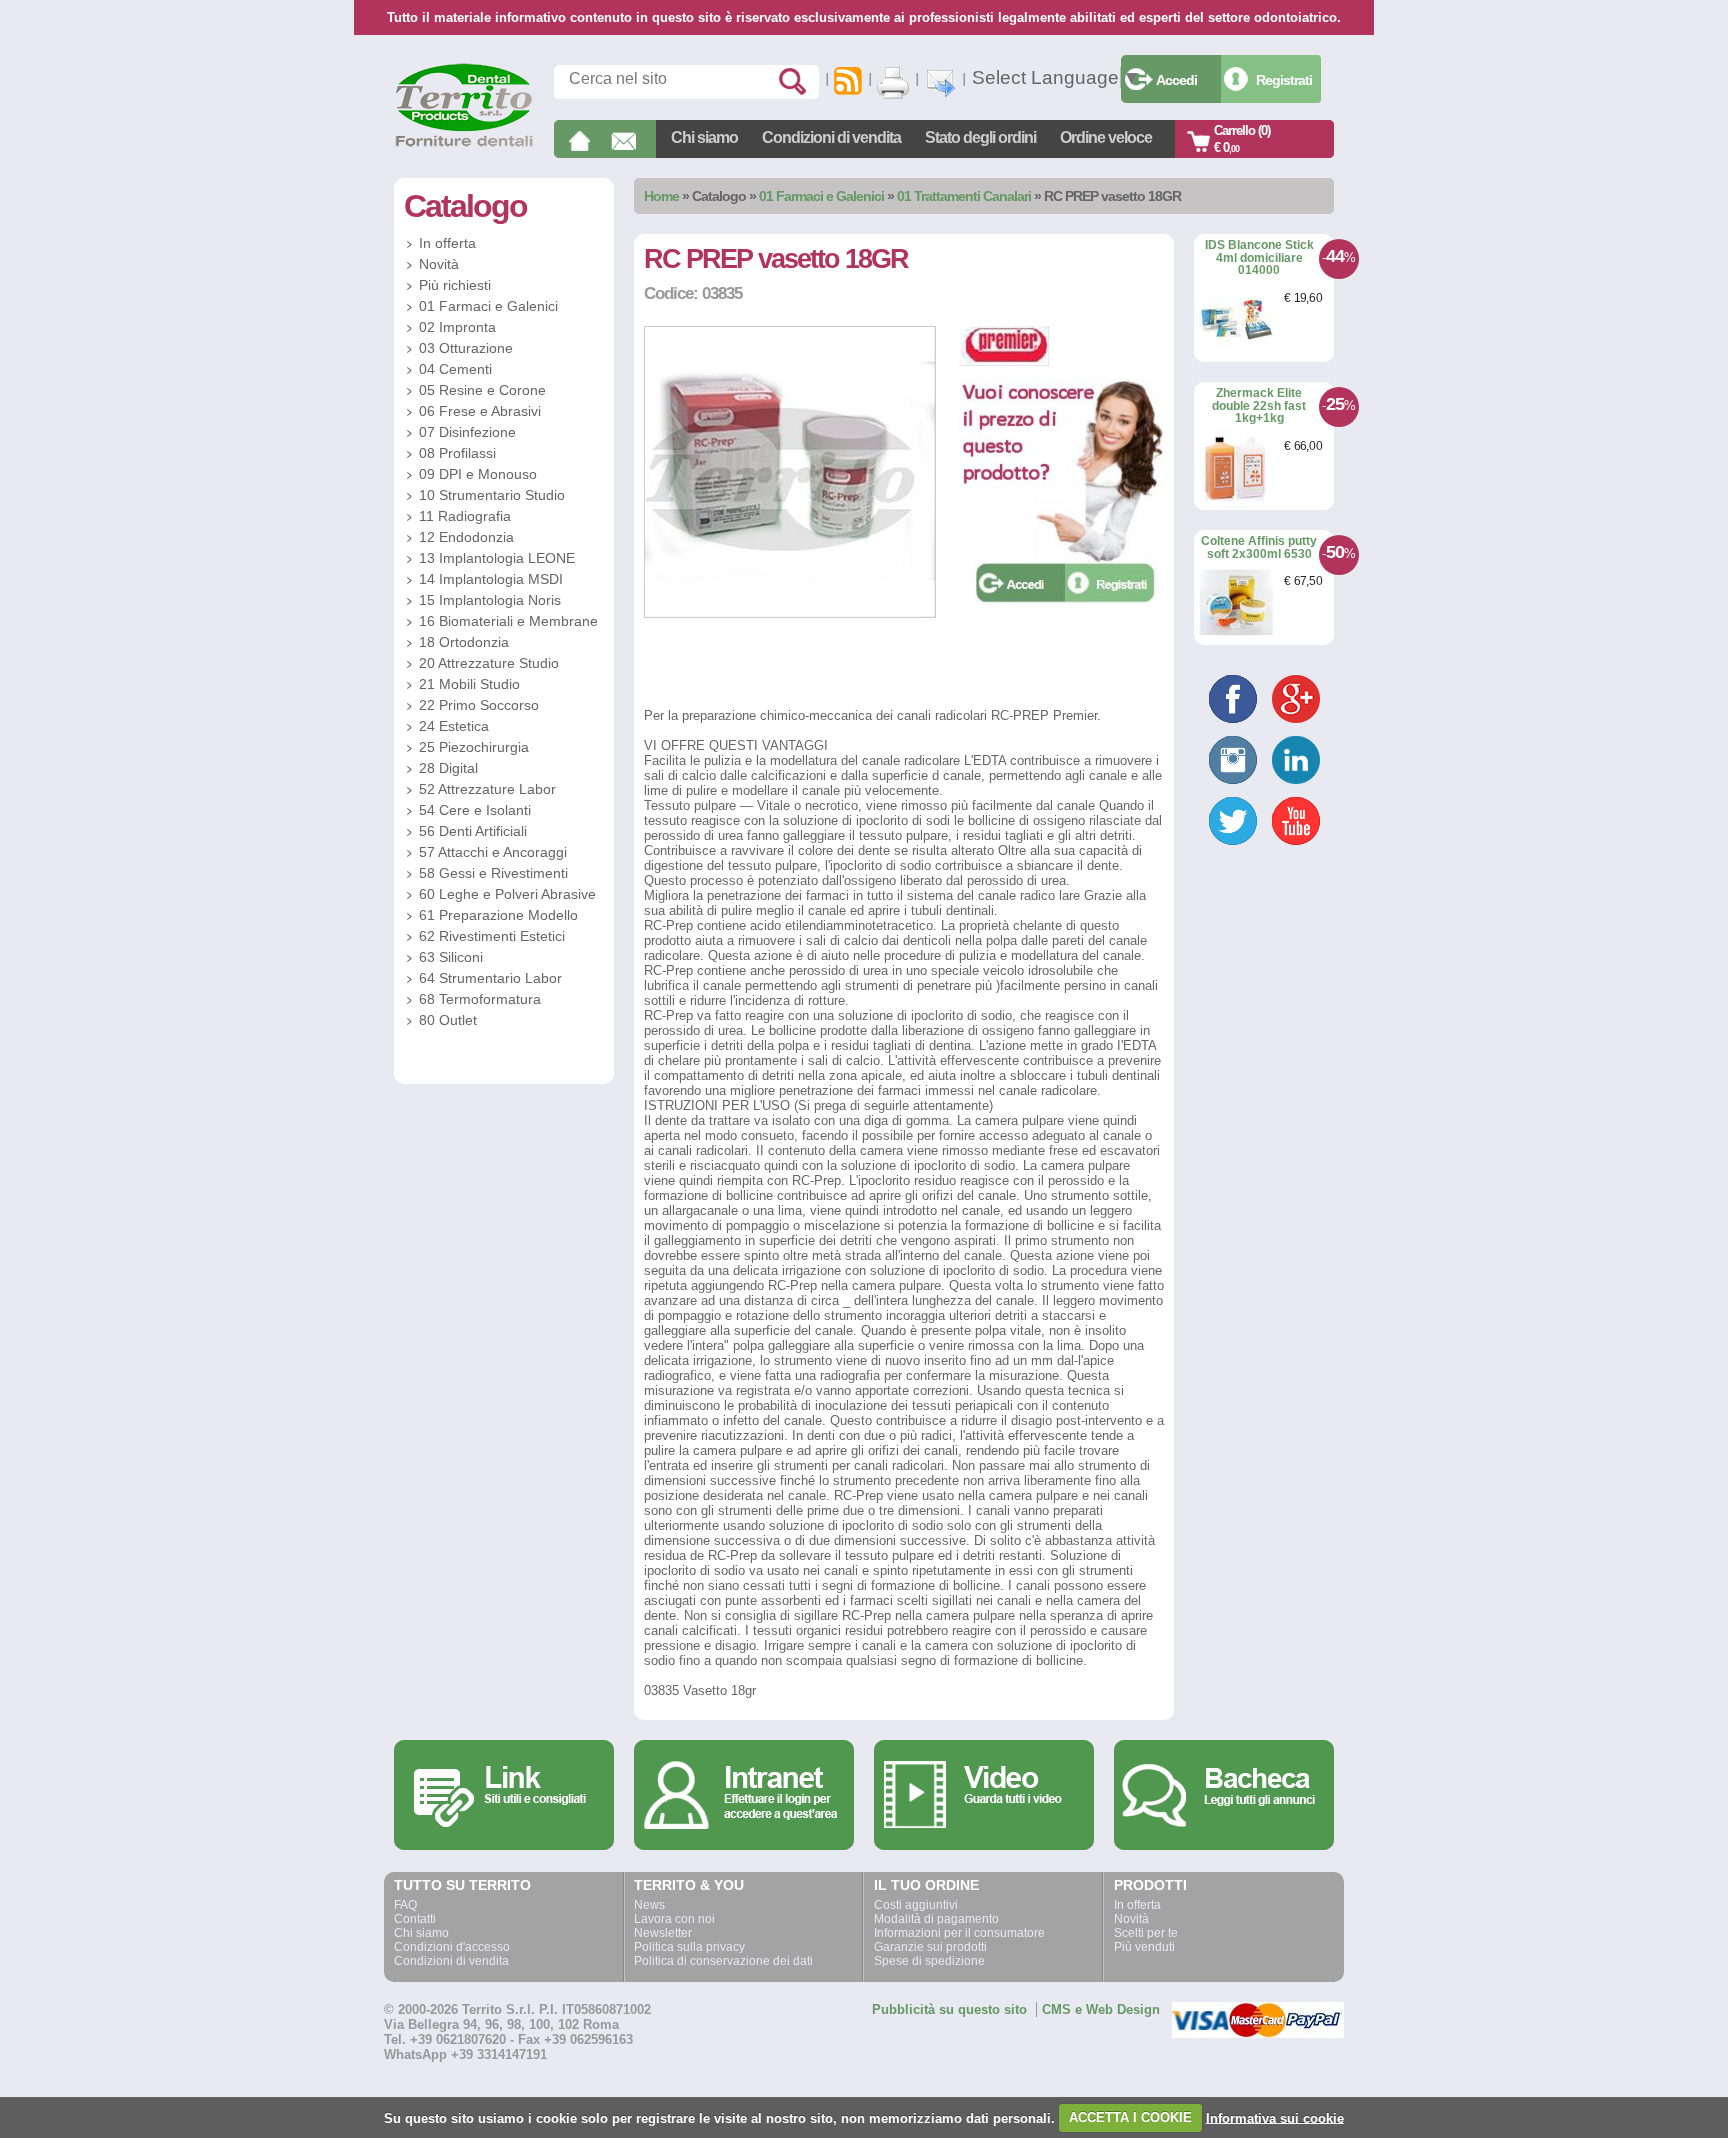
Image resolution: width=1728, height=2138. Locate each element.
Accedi (1176, 80)
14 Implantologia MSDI (491, 579)
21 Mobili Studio (469, 684)
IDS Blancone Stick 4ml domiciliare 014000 (1259, 257)
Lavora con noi (674, 1919)
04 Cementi (455, 369)
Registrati (1284, 80)
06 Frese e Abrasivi (480, 411)
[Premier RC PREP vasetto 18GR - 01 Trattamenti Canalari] (790, 613)
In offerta (447, 243)
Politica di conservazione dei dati (723, 1961)
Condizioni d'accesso (452, 1947)
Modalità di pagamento (936, 1919)
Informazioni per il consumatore (959, 1933)
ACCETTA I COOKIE (1130, 2117)
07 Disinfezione (467, 432)
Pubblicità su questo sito (949, 2009)
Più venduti (1144, 1947)
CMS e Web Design (1101, 2009)
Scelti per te (1146, 1933)
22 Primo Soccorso (479, 705)
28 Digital (448, 768)
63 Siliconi (451, 957)
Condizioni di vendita (831, 137)
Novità (439, 264)
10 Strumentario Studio (492, 495)
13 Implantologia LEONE (497, 558)
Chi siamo (704, 137)
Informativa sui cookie (1275, 2117)
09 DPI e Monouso (478, 474)
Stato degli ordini (980, 137)
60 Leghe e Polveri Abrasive (507, 894)
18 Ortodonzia (464, 642)
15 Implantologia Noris (490, 600)
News (649, 1905)
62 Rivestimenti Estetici (492, 936)
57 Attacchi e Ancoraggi (493, 852)
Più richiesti (455, 285)
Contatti (415, 1919)
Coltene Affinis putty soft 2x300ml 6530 (1259, 547)
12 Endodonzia (466, 537)
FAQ (405, 1905)
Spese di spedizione (929, 1961)
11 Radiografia (465, 516)
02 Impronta (457, 327)
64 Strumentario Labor (490, 978)
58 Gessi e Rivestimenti (493, 873)
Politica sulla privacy (689, 1947)
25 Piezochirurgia (474, 747)
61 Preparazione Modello (498, 915)
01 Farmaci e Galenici (821, 196)
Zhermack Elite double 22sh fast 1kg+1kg (1259, 405)
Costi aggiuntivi (916, 1905)
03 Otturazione (466, 348)
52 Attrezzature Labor (487, 789)
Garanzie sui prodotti (930, 1947)
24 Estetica (454, 726)
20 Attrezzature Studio (489, 663)
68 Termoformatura (480, 999)
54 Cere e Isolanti (475, 810)
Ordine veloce (1106, 137)
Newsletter (663, 1933)
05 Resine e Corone (482, 390)
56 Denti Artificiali (473, 831)
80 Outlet (448, 1020)
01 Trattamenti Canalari (964, 196)
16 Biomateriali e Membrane (508, 621)
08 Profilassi (457, 453)
